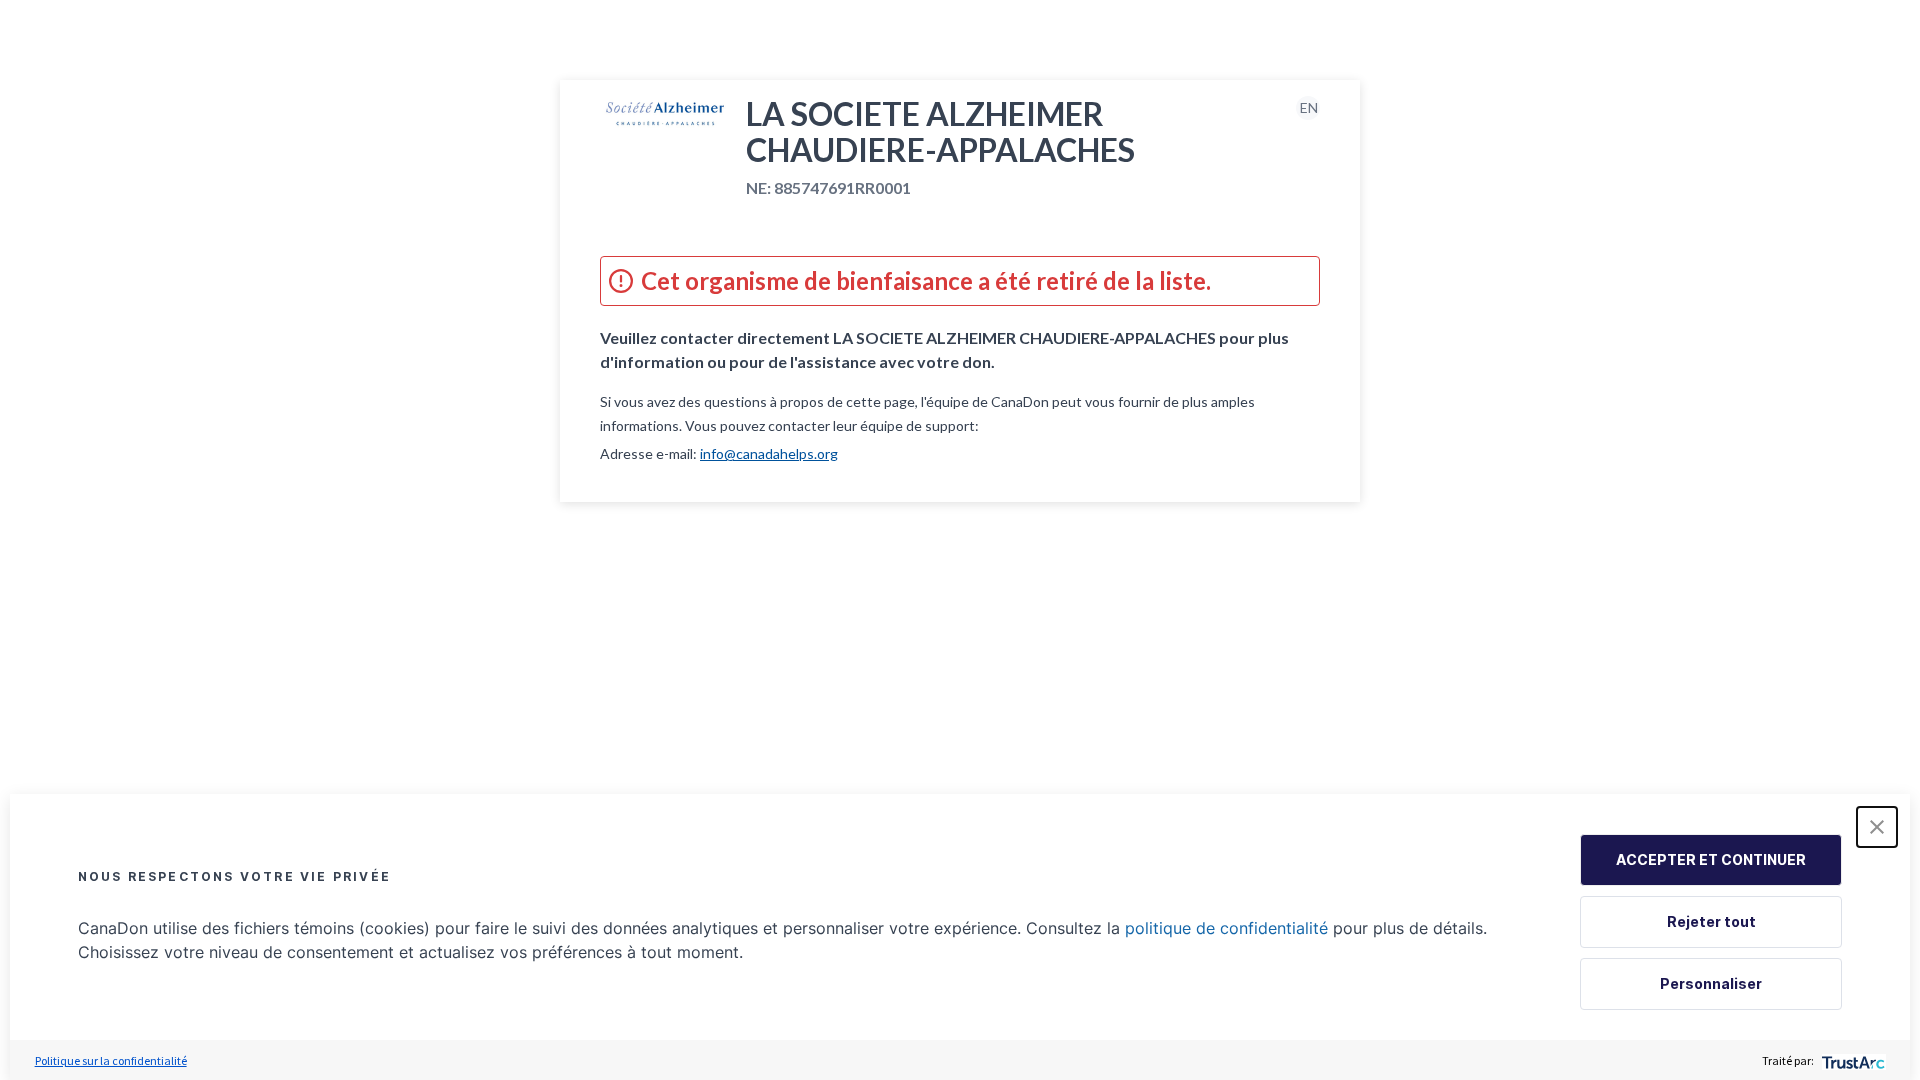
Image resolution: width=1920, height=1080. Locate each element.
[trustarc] (1851, 1060)
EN (1309, 107)
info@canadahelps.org (769, 453)
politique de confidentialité (1226, 928)
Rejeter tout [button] (1711, 921)
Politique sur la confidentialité (111, 1060)
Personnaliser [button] (1711, 983)
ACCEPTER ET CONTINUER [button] (1711, 859)
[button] (1877, 827)
